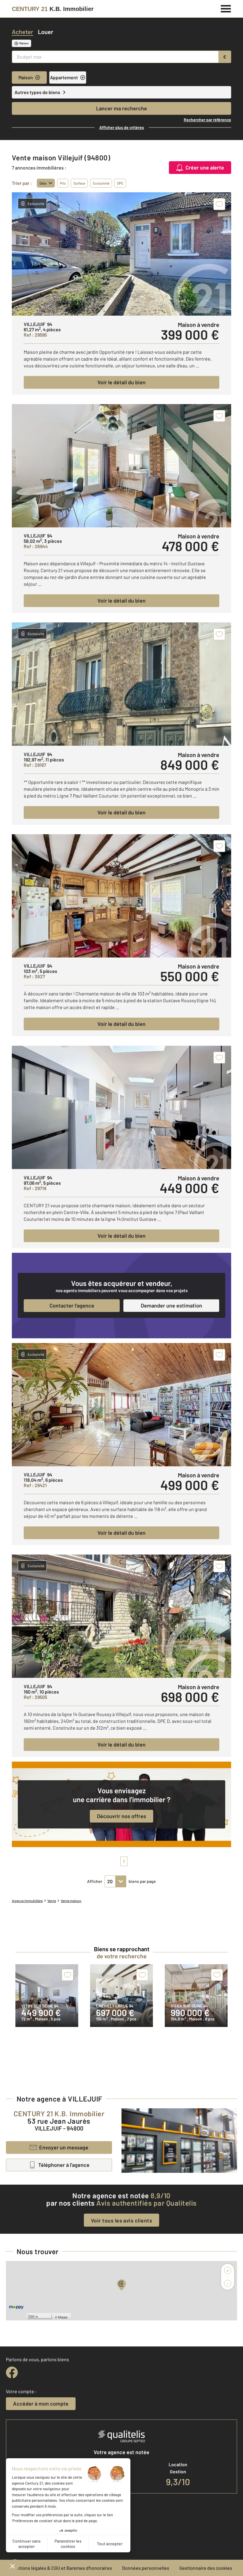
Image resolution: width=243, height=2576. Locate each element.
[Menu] (226, 8)
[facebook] (12, 2372)
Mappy (63, 2317)
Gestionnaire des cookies (206, 2568)
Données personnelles (146, 2568)
